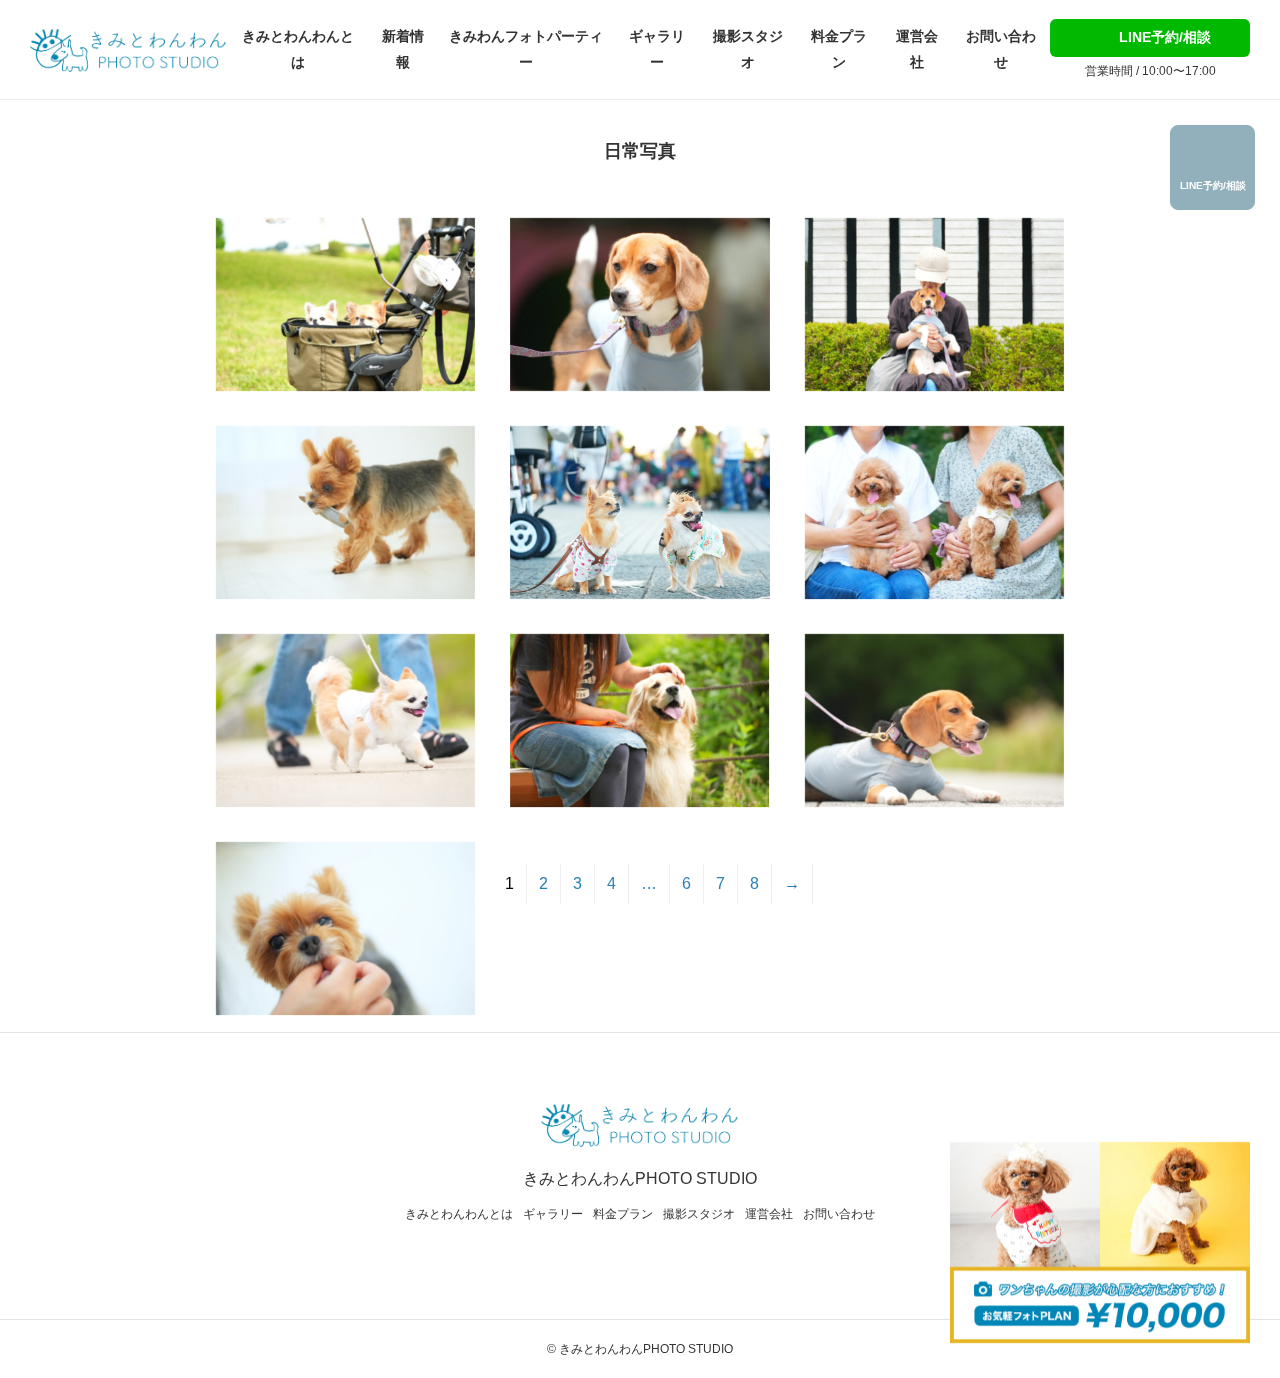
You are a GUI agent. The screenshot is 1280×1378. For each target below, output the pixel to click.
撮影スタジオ (748, 48)
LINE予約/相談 (1163, 37)
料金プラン (839, 48)
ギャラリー (657, 48)
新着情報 (403, 48)
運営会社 (917, 48)
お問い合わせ (1001, 48)
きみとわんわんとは (298, 48)
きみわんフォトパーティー (526, 48)
